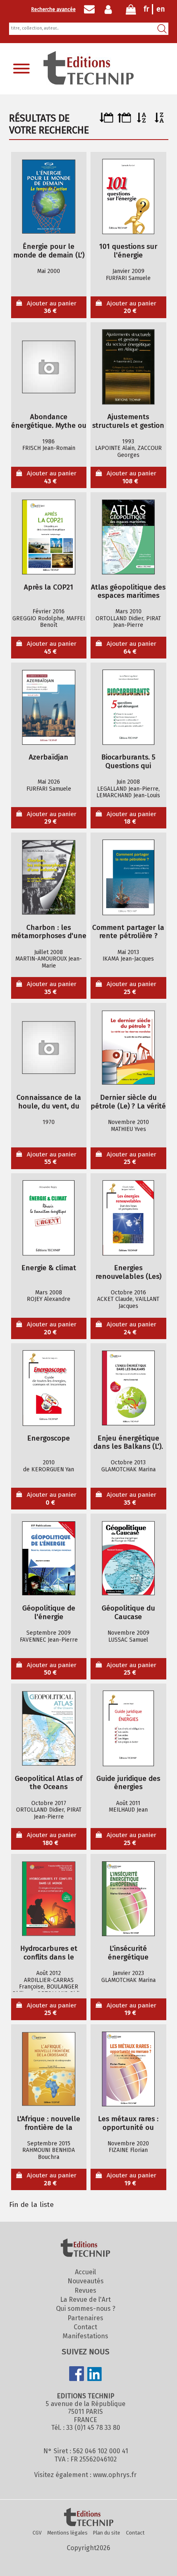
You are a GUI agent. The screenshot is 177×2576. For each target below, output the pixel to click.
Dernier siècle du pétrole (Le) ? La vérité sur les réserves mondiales (128, 1102)
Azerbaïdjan (49, 757)
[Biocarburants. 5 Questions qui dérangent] (128, 707)
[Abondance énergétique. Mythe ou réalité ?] (49, 367)
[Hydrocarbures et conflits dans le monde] (49, 1899)
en (161, 9)
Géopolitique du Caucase (128, 1613)
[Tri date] (106, 120)
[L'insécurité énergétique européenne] (128, 1899)
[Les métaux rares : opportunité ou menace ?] (128, 2069)
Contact (85, 2327)
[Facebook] (77, 2374)
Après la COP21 (49, 587)
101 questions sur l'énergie (128, 251)
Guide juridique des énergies (128, 1783)
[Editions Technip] (88, 2518)
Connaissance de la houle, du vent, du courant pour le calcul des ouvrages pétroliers (49, 1102)
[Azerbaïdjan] (49, 707)
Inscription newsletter (89, 9)
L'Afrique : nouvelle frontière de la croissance (49, 2123)
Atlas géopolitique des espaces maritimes (128, 592)
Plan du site (107, 2533)
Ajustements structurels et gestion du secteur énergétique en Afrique (128, 421)
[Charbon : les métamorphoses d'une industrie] (49, 878)
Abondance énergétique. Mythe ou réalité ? (49, 421)
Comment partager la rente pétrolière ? (128, 932)
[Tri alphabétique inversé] (160, 120)
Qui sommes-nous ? (86, 2309)
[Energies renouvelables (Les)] (128, 1218)
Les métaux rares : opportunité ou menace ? (128, 2123)
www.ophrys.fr (115, 2475)
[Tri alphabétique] (142, 120)
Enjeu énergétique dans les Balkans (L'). (128, 1443)
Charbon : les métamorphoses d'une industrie (49, 932)
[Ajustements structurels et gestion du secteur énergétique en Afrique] (128, 367)
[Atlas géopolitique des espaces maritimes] (128, 537)
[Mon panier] (131, 11)
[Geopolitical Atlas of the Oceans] (49, 1729)
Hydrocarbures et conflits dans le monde (49, 1953)
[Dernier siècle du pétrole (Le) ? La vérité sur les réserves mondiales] (128, 1048)
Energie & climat (49, 1268)
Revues (85, 2290)
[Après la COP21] (49, 537)
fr (146, 9)
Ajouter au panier (52, 307)
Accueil (85, 2272)
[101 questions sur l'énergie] (128, 197)
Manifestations (85, 2336)
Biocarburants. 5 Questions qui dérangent (128, 762)
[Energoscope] (49, 1388)
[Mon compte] (110, 9)
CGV (37, 2533)
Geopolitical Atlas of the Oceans (49, 1783)
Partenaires (85, 2318)
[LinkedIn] (95, 2375)
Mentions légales (68, 2533)
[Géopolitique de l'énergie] (49, 1558)
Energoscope (49, 1438)
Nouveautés (86, 2281)
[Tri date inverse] (124, 120)
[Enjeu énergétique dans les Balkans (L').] (128, 1388)
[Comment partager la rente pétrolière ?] (128, 878)
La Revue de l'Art (85, 2300)
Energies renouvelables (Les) (128, 1272)
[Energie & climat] (49, 1218)
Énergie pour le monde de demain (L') (49, 251)
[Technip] (88, 82)
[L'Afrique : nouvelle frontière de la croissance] (49, 2069)
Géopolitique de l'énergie (49, 1613)
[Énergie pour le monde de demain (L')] (49, 197)
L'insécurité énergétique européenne (128, 1953)
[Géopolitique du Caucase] (128, 1558)
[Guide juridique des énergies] (128, 1729)
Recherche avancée (54, 9)
